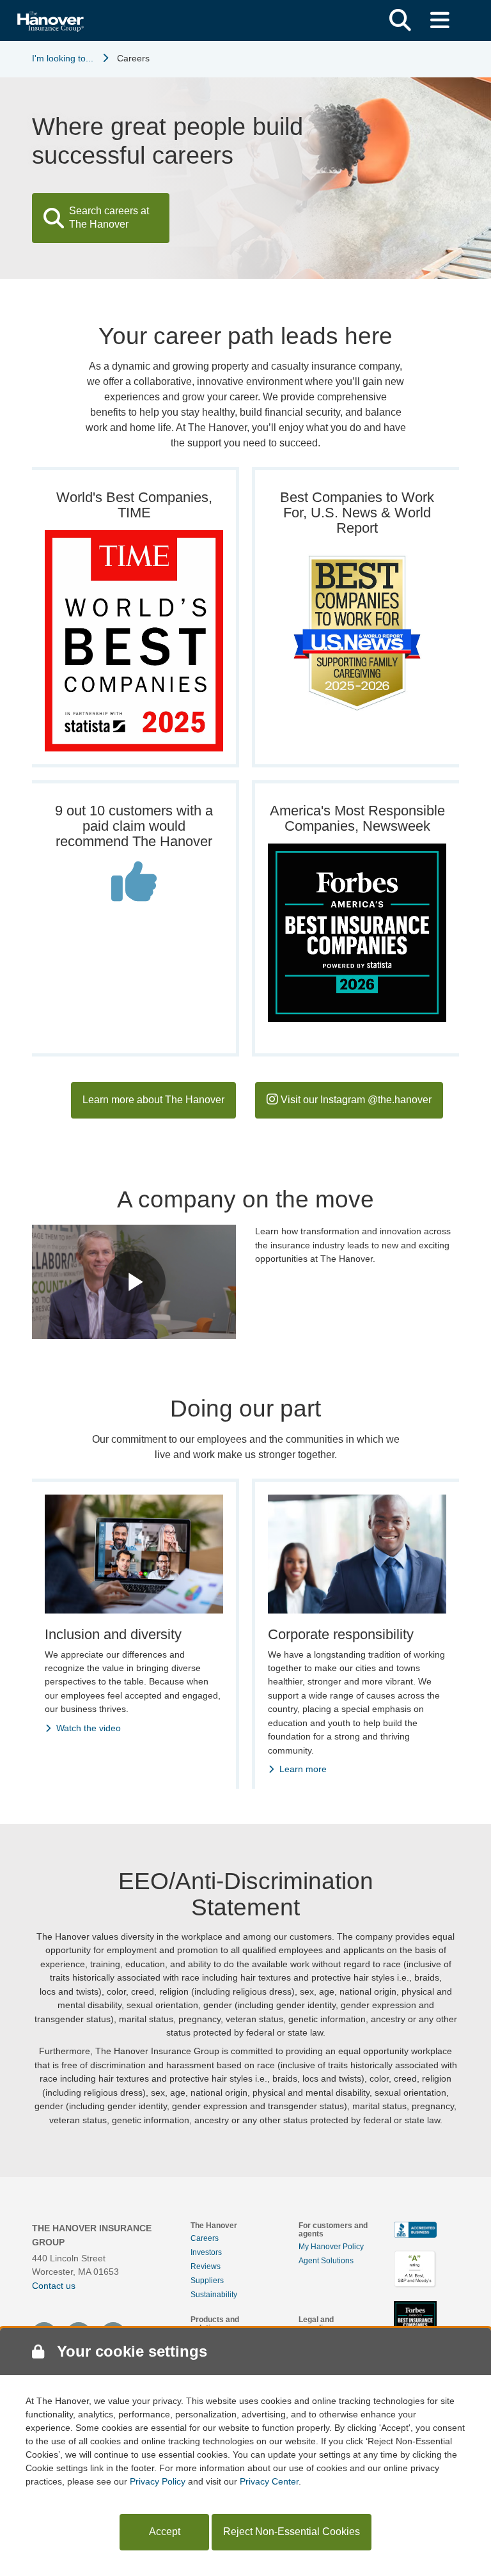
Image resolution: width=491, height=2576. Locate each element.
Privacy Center (269, 2481)
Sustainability (214, 2295)
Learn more (303, 1769)
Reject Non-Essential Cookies (292, 2532)
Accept (165, 2532)
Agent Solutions (326, 2261)
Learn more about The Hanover (153, 1100)
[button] (400, 20)
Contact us (54, 2286)
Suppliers (207, 2281)
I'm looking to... (63, 58)
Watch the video (89, 1728)
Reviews (206, 2266)
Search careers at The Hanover (109, 217)
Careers (205, 2238)
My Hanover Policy (331, 2247)
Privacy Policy (158, 2481)
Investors (206, 2252)
